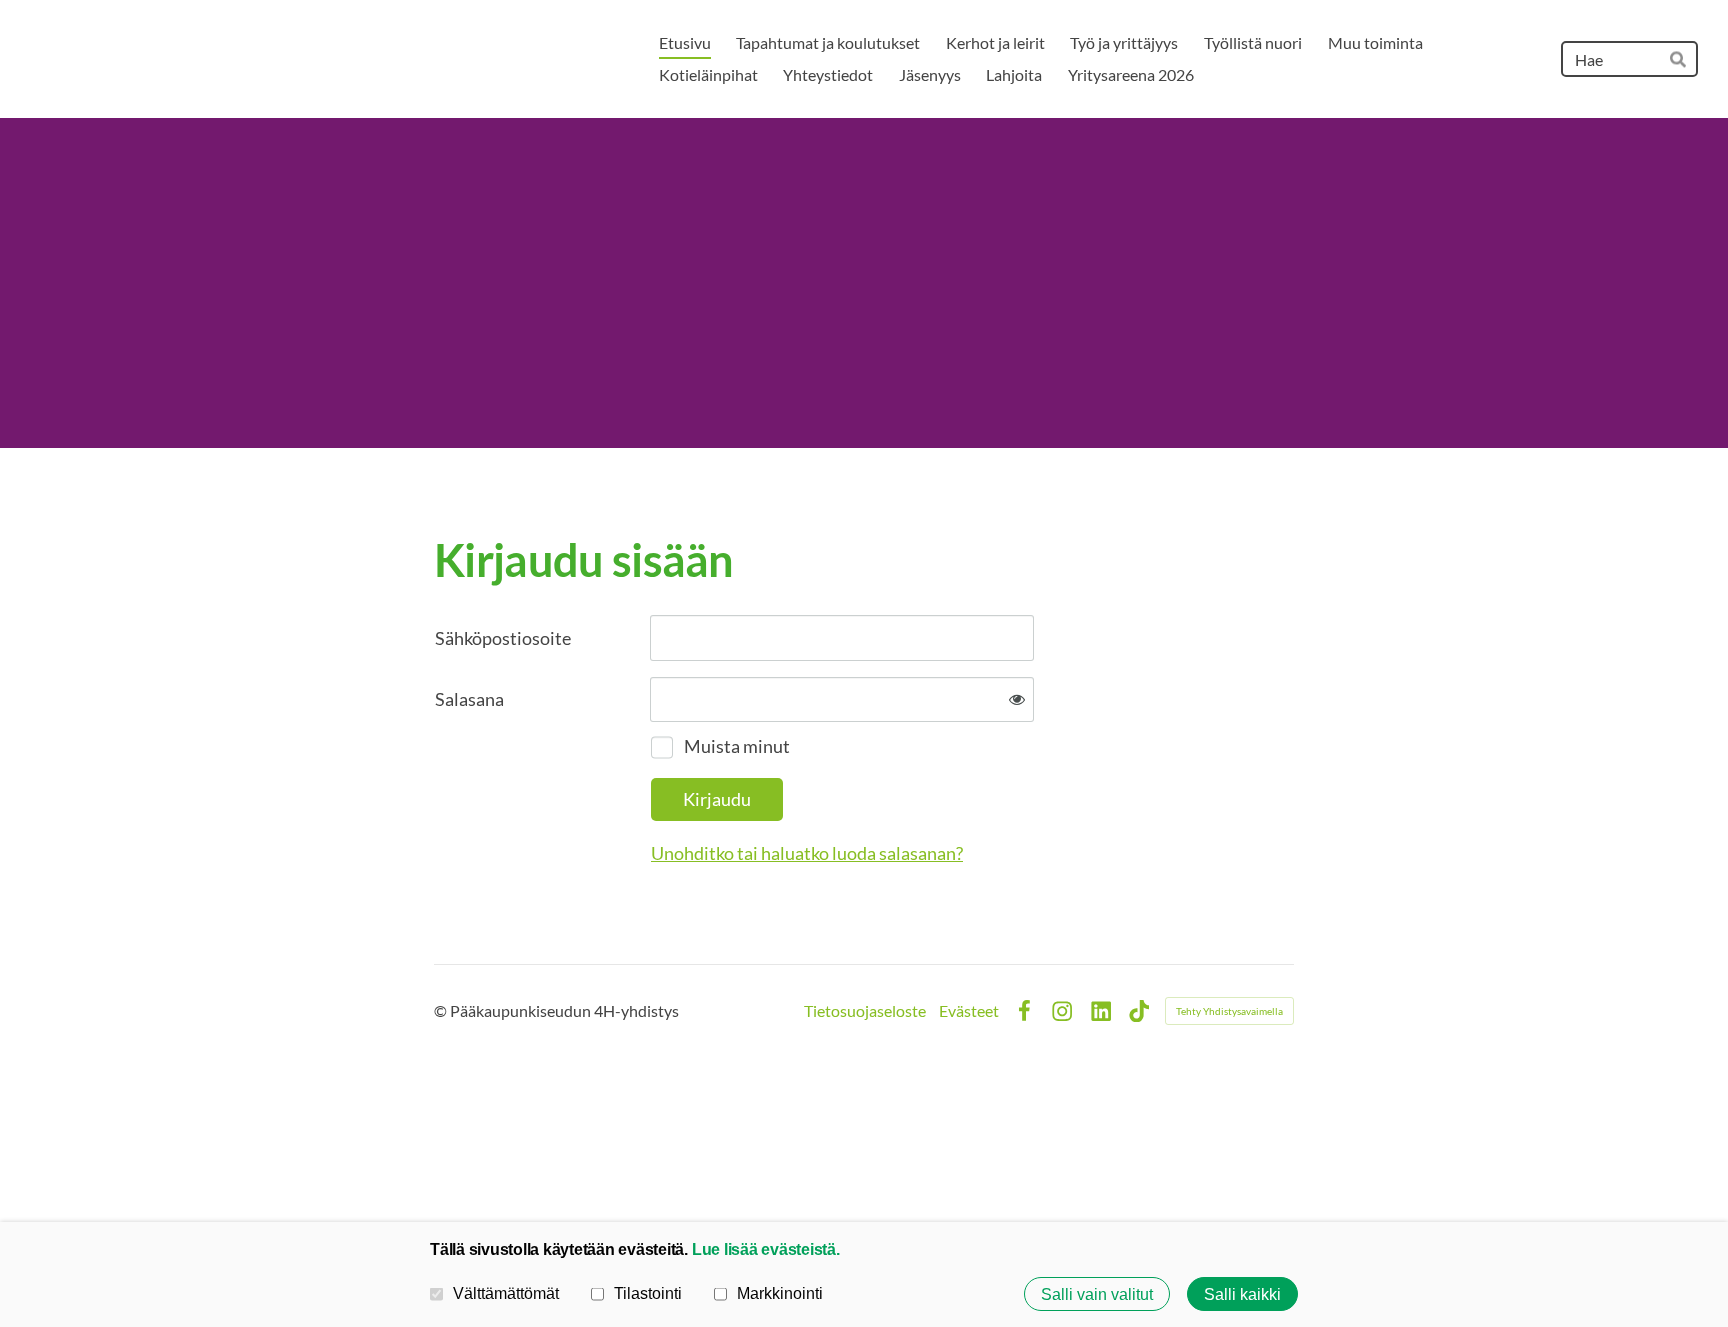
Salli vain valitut (1097, 1294)
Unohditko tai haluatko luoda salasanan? (807, 853)
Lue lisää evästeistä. (766, 1249)
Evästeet (969, 1011)
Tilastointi (648, 1293)
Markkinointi (780, 1293)
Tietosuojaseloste (865, 1011)
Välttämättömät (506, 1293)
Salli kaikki (1242, 1294)
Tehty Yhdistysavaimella (1229, 1011)
